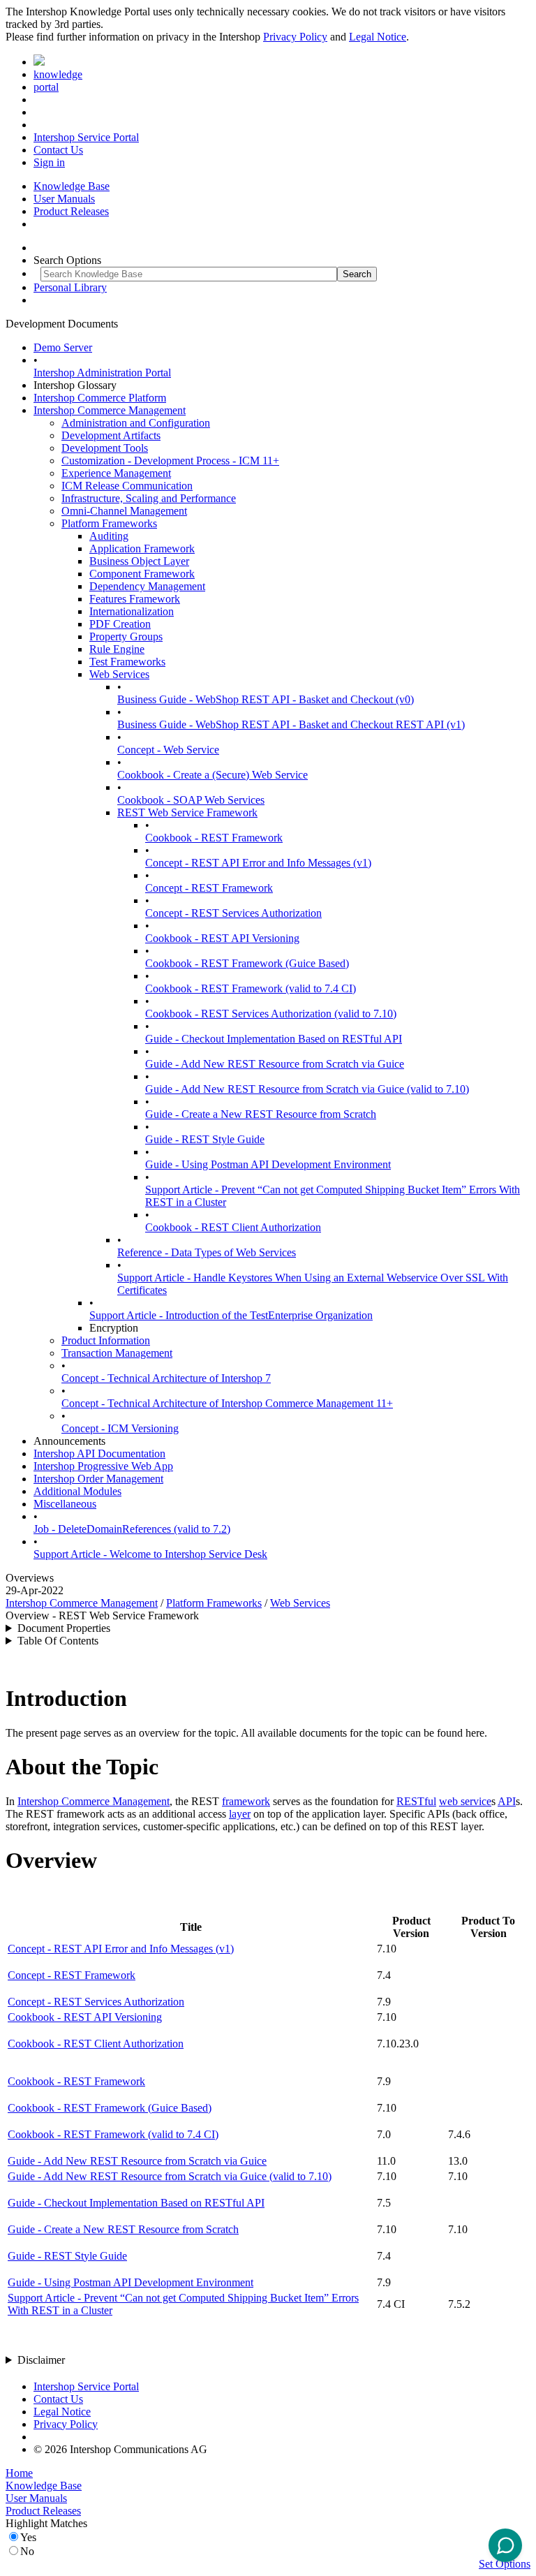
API (507, 1801)
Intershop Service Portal (86, 137)
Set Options (505, 2564)
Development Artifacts (111, 435)
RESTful (416, 1801)
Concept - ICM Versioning (120, 1428)
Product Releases (71, 211)
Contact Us (58, 150)
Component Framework (142, 574)
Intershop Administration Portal (102, 373)
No (27, 2551)
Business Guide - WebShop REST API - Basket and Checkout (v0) (266, 699)
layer (240, 1814)
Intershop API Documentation (99, 1453)
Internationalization (132, 611)
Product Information (106, 1340)
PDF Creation (120, 624)
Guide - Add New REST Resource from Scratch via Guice (275, 1064)
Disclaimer (41, 2360)
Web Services (119, 674)
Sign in (49, 162)
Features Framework (135, 599)
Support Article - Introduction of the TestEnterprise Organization (231, 1315)
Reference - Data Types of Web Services (207, 1252)
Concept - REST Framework (209, 888)
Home (19, 2473)
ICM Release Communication (127, 486)
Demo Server (63, 347)
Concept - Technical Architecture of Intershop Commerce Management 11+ (227, 1403)
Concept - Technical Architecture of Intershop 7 (166, 1378)
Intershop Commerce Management (110, 410)
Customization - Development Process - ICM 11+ (170, 461)
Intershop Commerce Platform (100, 398)
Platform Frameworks (109, 523)
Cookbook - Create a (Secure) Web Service (213, 775)
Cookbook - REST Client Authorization (233, 1227)
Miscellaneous (65, 1504)
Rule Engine (117, 649)
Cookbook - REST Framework (214, 838)
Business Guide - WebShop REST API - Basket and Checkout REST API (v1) (291, 724)
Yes (28, 2537)
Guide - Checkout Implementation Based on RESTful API (274, 1039)
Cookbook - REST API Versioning (222, 938)
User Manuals (64, 199)
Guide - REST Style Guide (205, 1139)
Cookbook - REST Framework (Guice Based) (247, 963)
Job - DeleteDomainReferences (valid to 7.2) (132, 1529)
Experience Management (116, 473)
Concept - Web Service (168, 750)
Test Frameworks (127, 662)
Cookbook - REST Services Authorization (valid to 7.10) (271, 1014)
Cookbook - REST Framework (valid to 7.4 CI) (251, 988)
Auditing (109, 536)
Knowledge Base (72, 186)
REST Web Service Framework (187, 812)
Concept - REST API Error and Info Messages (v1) (258, 863)
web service (465, 1801)
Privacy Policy (295, 37)
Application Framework (142, 549)
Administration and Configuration (136, 423)
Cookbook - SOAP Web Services (191, 800)
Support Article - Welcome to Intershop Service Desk (150, 1554)
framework (246, 1801)
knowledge (58, 74)
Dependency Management (147, 586)
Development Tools (105, 448)
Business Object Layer (139, 561)
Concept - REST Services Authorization (233, 913)
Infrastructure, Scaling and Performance (149, 498)
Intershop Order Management (98, 1479)
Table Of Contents (58, 1641)
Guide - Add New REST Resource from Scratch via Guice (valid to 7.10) (307, 1089)
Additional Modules (77, 1491)
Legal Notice (378, 37)
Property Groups (126, 636)
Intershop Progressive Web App (103, 1466)
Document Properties (64, 1628)
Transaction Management (117, 1353)
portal (46, 87)
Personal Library (70, 287)
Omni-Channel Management (124, 511)
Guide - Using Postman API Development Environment (268, 1164)
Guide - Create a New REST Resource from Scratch (261, 1114)
